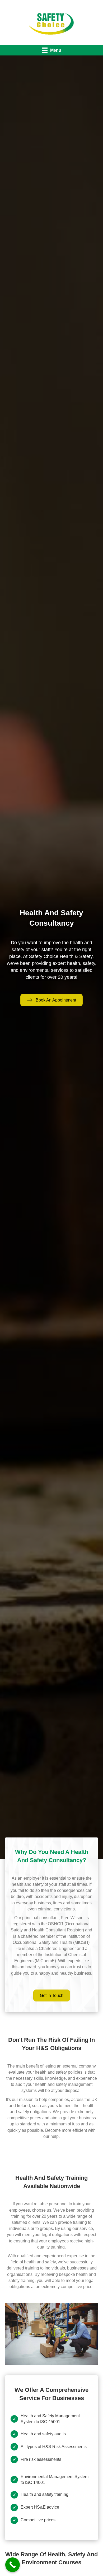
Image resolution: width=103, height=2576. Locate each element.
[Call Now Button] (13, 2565)
